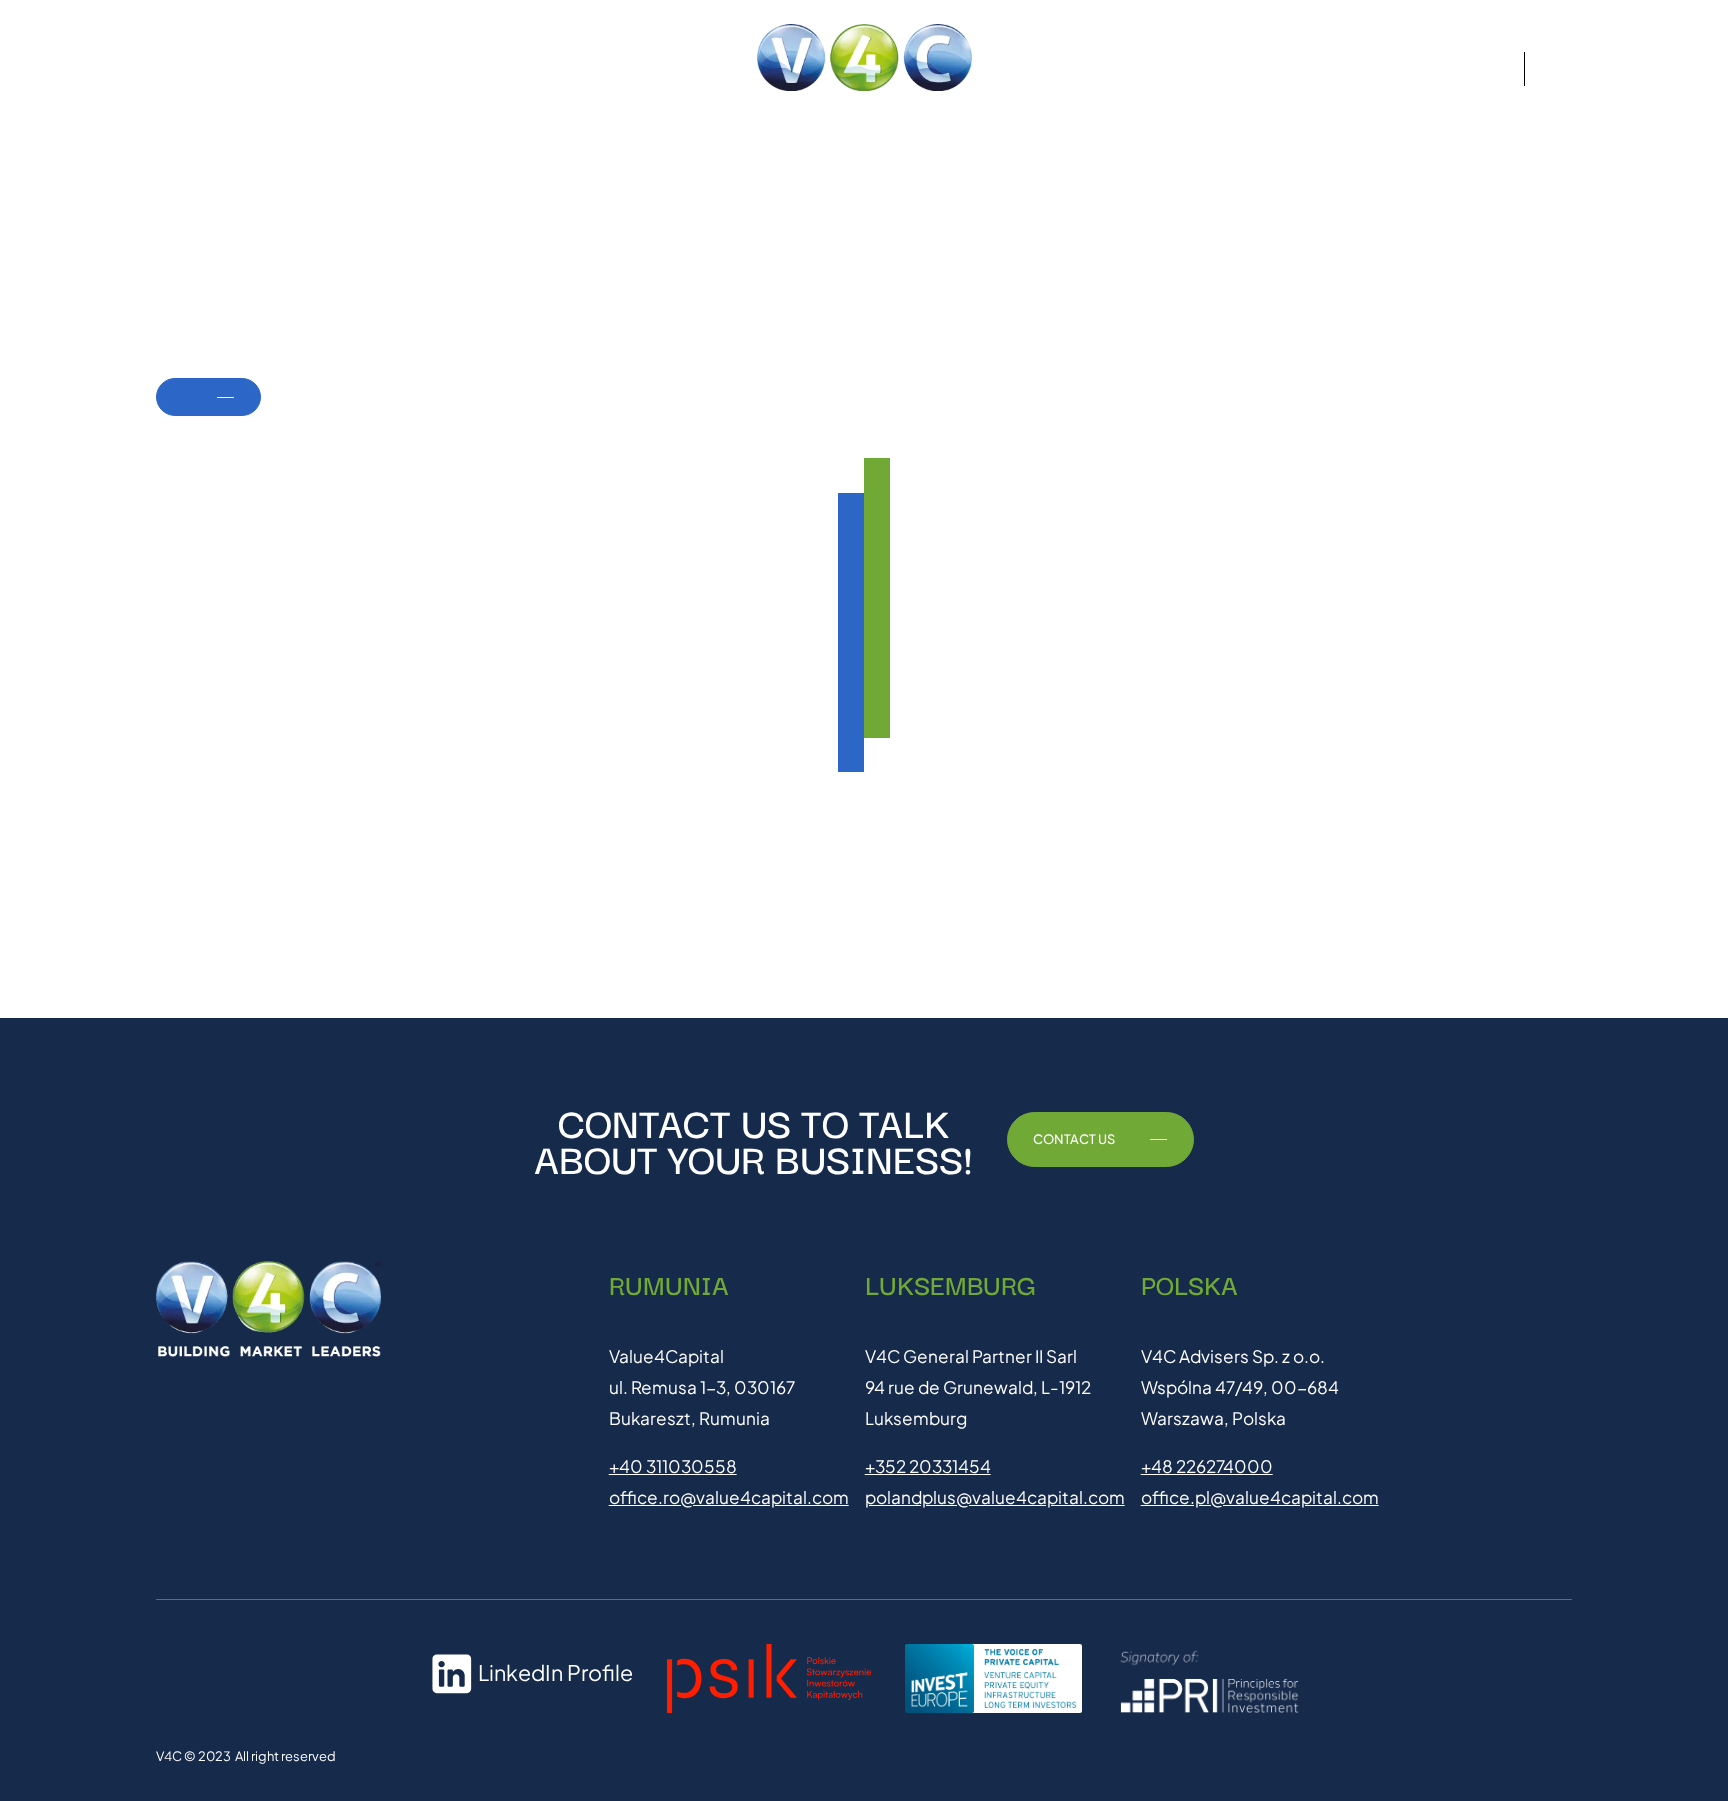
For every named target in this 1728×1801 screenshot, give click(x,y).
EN (1554, 68)
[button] (217, 69)
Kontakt (1340, 68)
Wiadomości (1445, 68)
